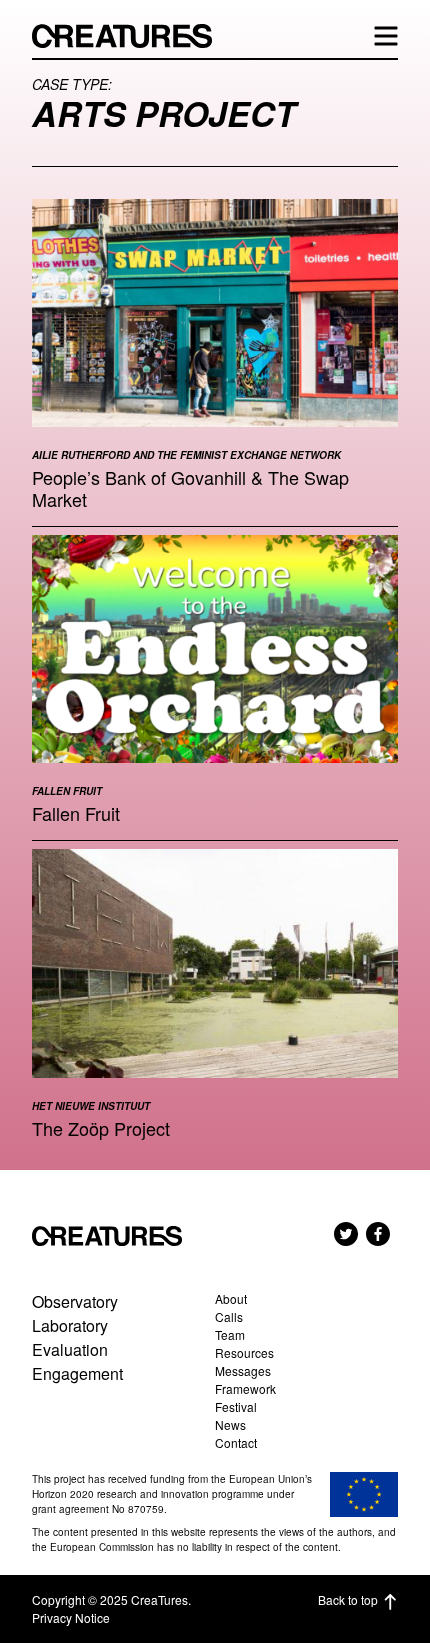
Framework (245, 1388)
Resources (244, 1352)
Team (230, 1334)
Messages (243, 1370)
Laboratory (70, 1325)
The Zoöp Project (101, 1128)
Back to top (348, 1599)
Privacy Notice (71, 1617)
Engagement (77, 1373)
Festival (236, 1406)
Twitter (346, 1234)
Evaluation (70, 1349)
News (230, 1424)
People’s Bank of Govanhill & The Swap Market (190, 488)
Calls (229, 1316)
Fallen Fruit (76, 813)
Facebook (378, 1234)
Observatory (75, 1301)
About (231, 1298)
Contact (236, 1442)
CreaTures (132, 36)
